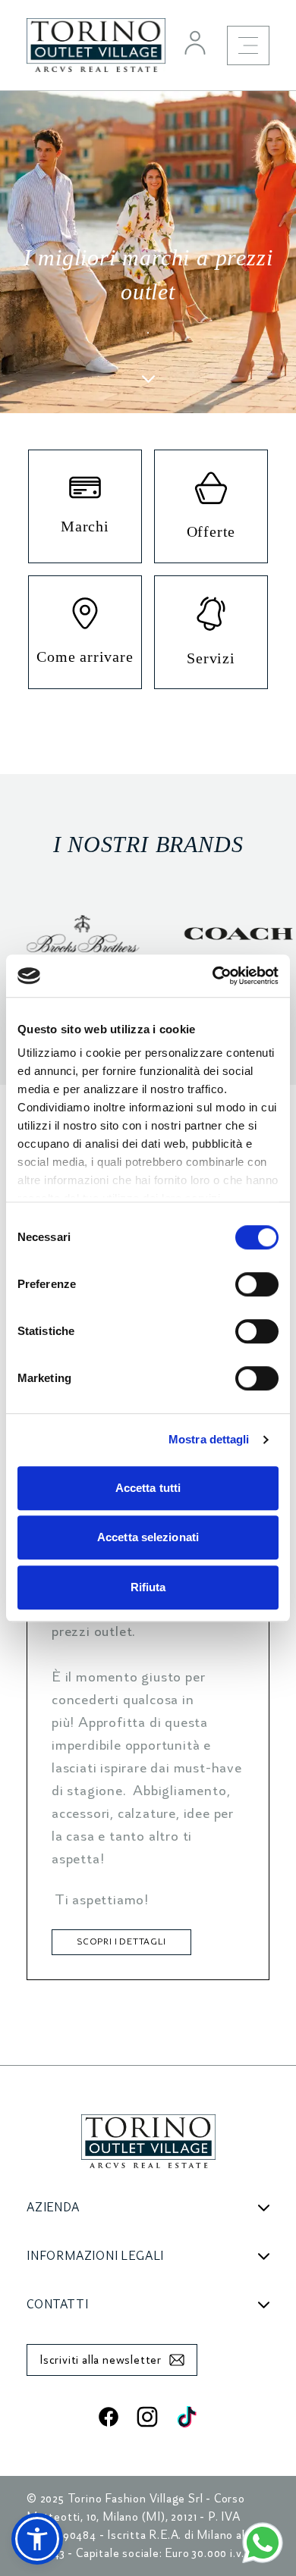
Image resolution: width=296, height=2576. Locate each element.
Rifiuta (148, 1587)
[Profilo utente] (195, 42)
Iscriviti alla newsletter (101, 2360)
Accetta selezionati (148, 1537)
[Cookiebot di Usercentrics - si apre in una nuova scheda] (213, 976)
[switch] (257, 1284)
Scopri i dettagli (121, 1942)
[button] (37, 2539)
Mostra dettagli (209, 1439)
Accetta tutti (148, 1488)
